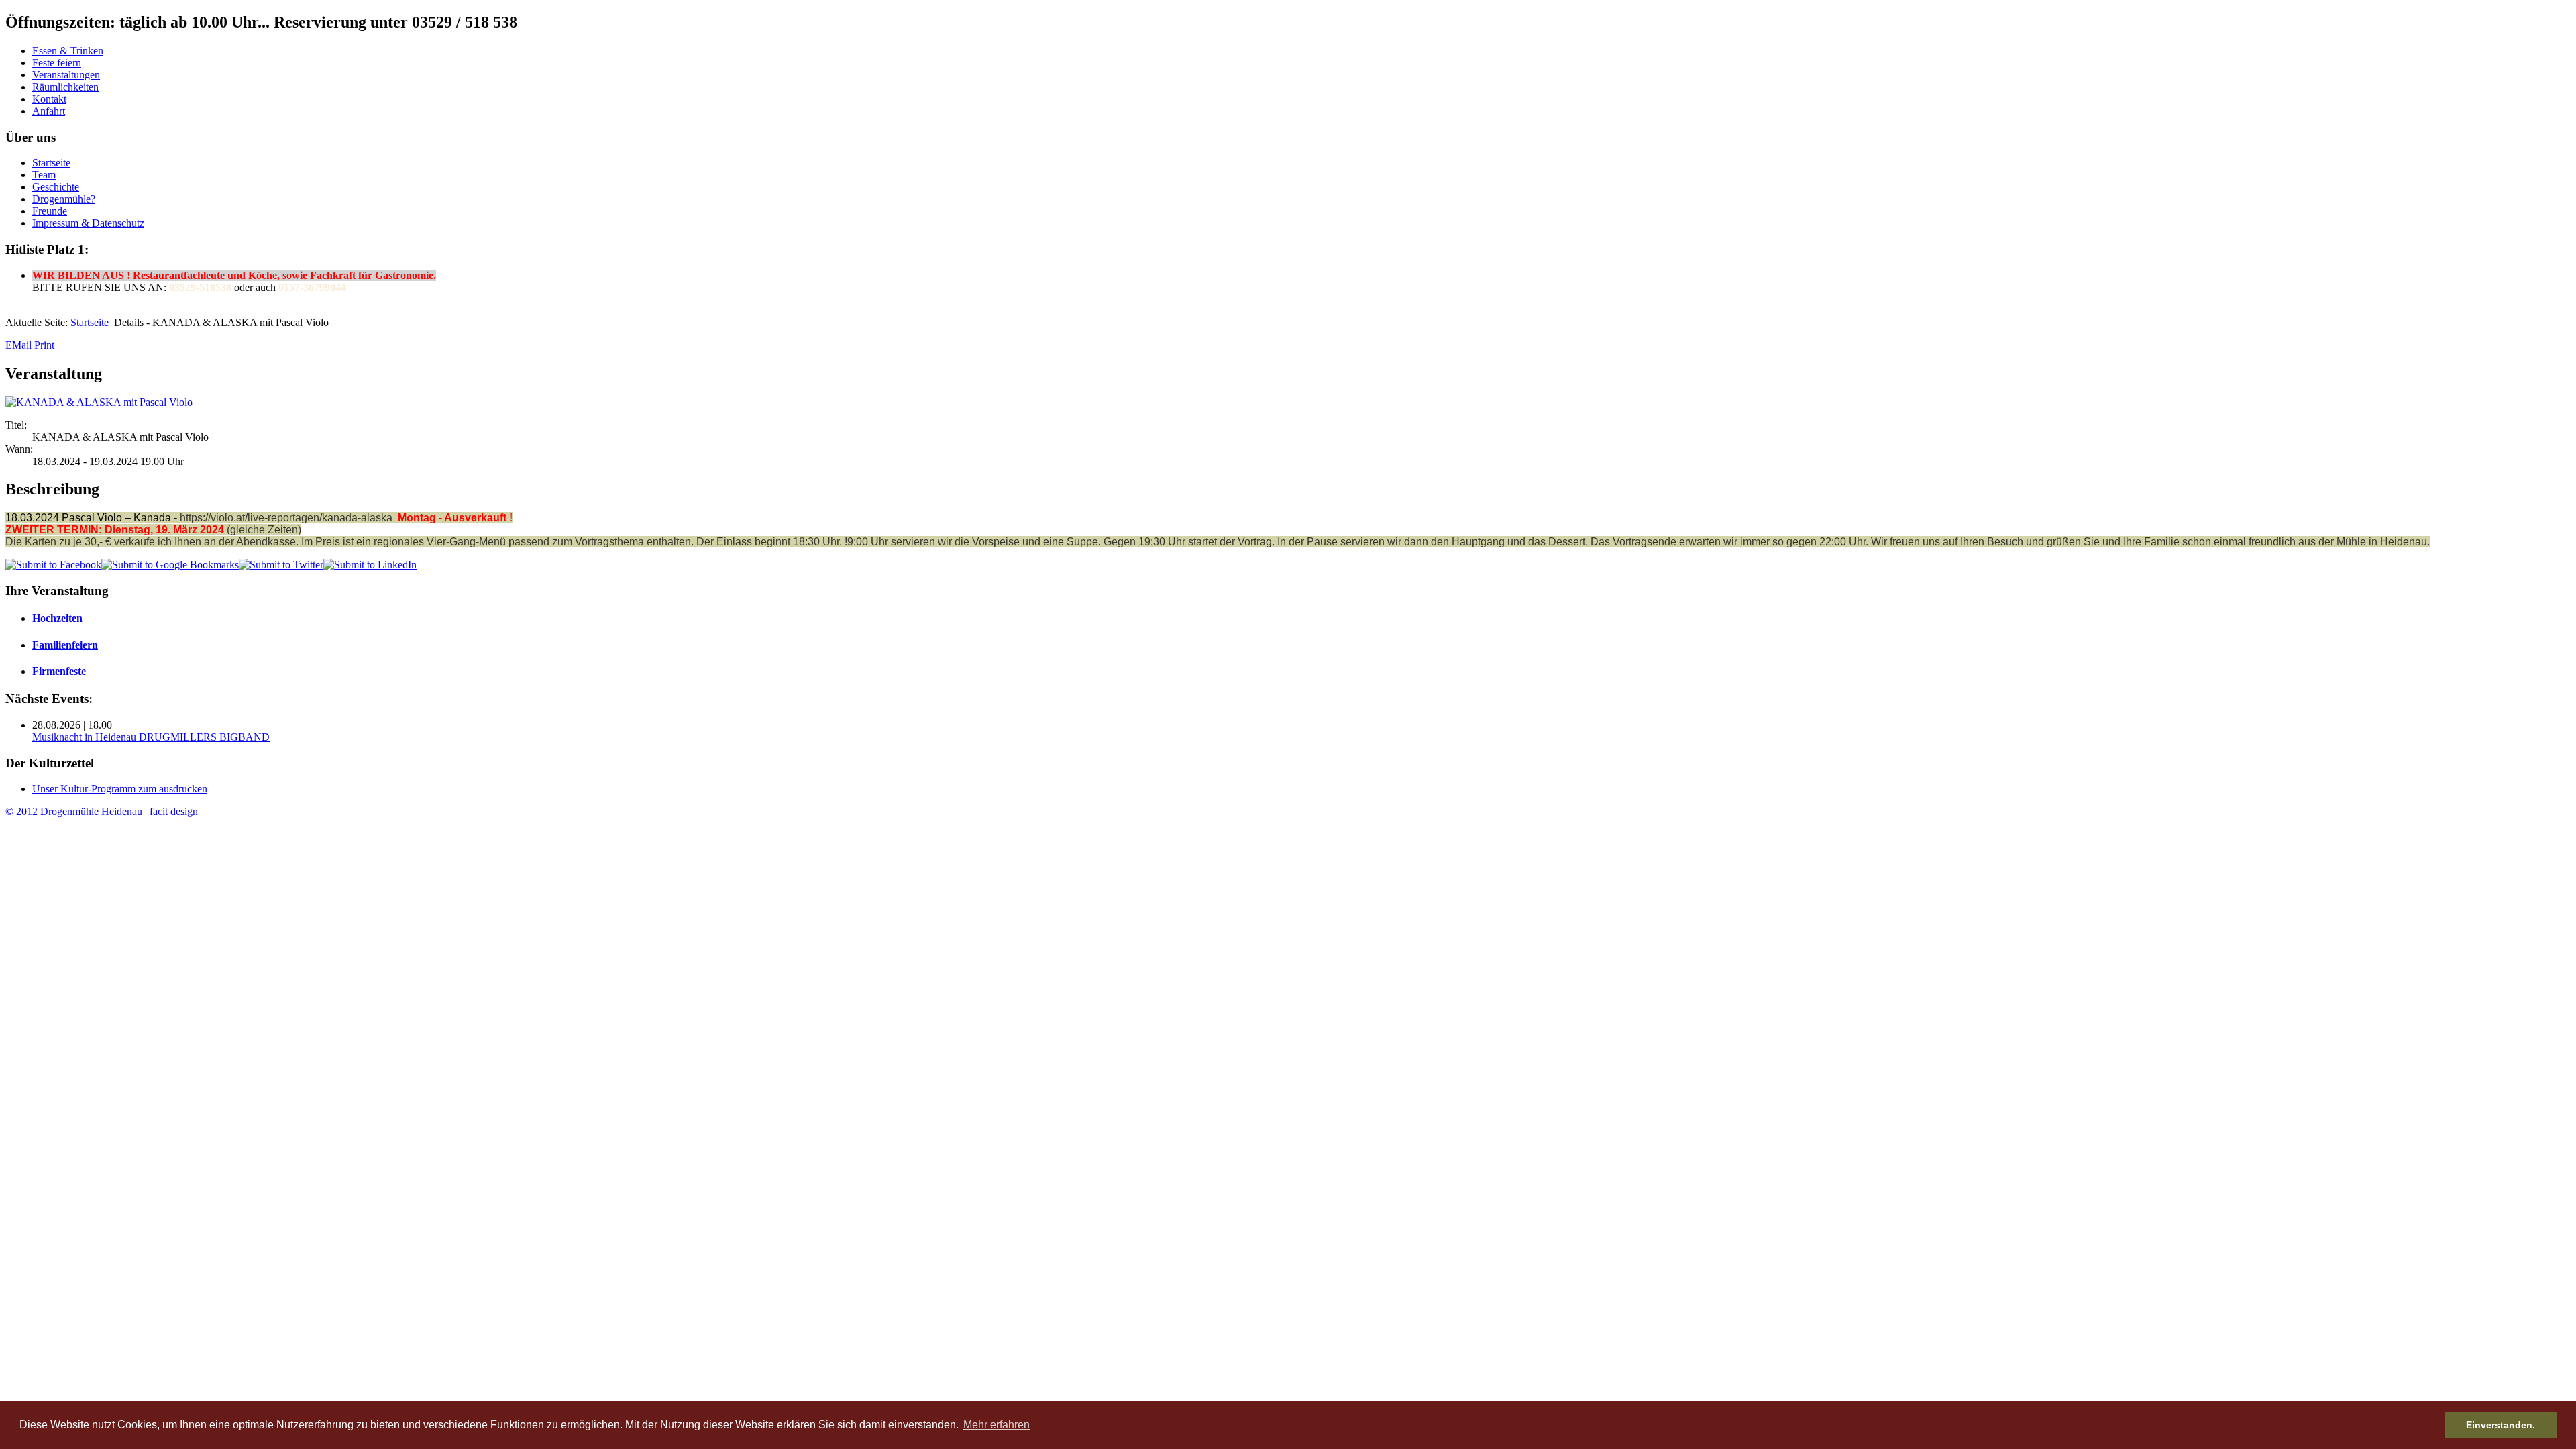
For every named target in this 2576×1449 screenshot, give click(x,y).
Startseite (51, 163)
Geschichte (56, 187)
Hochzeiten (57, 618)
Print (44, 345)
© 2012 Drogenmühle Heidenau (74, 811)
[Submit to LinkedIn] (370, 565)
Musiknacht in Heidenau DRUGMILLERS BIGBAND (151, 737)
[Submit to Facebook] (53, 565)
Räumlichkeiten (65, 87)
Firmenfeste (59, 671)
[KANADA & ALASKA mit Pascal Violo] (99, 402)
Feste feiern (57, 63)
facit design (174, 811)
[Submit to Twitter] (281, 565)
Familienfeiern (65, 645)
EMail (18, 345)
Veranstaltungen (66, 75)
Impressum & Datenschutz (88, 223)
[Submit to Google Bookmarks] (170, 565)
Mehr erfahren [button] (997, 1425)
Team (44, 175)
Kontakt (49, 99)
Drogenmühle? (64, 199)
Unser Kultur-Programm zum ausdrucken (120, 789)
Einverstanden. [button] (2501, 1425)
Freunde (50, 211)
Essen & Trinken (68, 51)
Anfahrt (49, 111)
